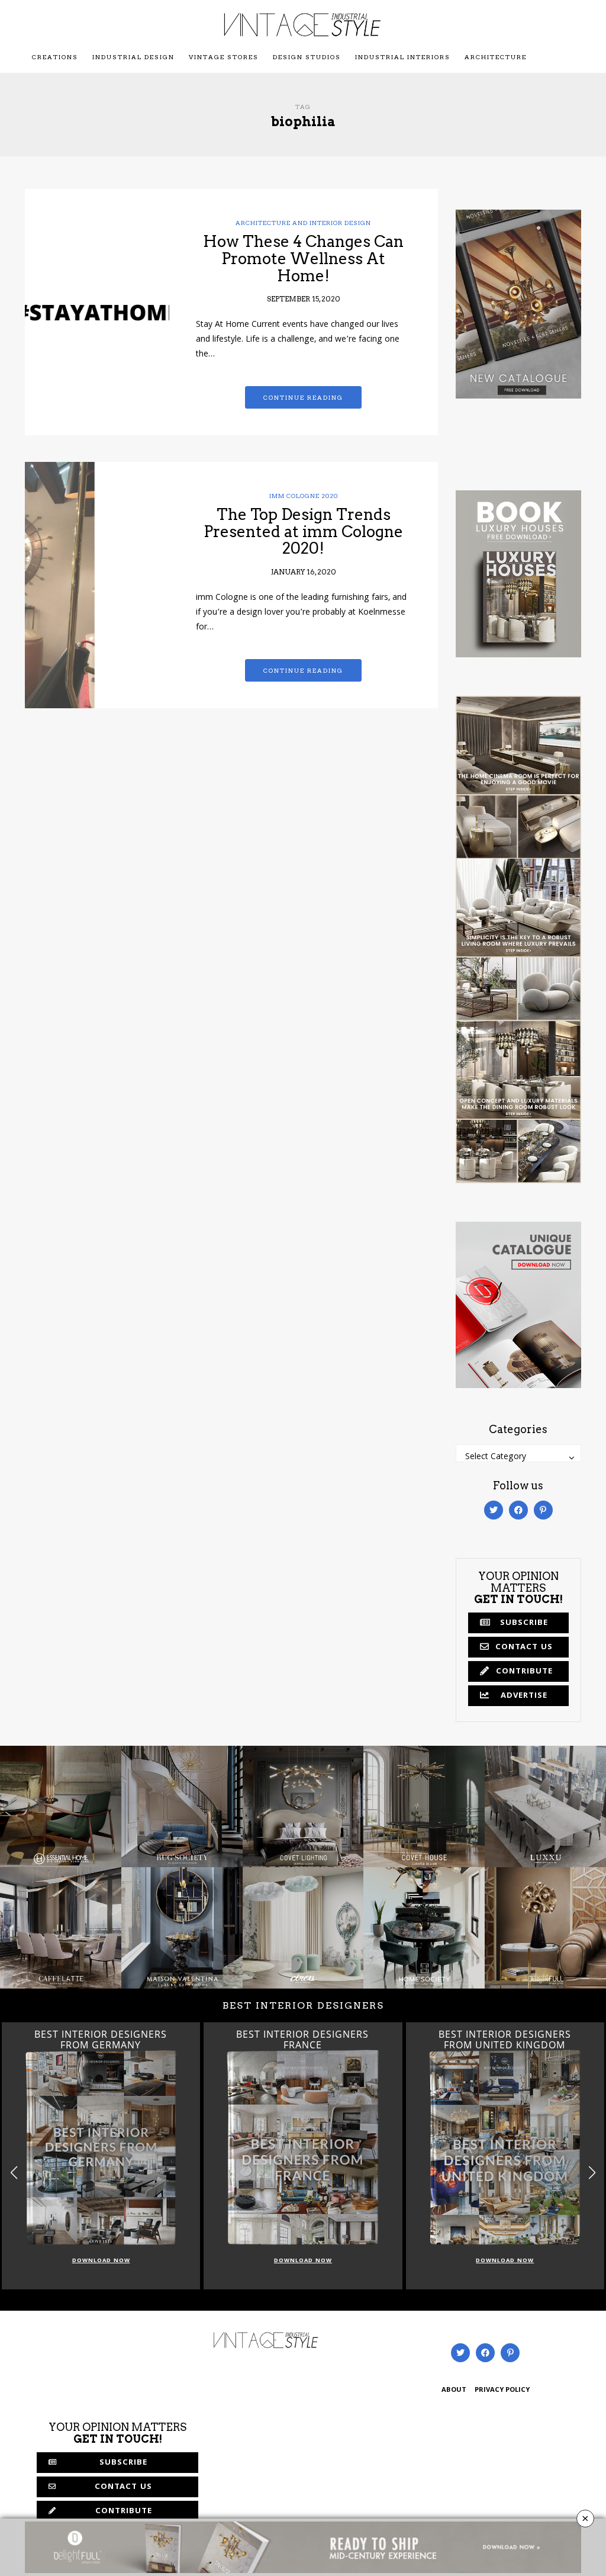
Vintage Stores (224, 57)
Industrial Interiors (403, 57)
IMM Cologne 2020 (304, 496)
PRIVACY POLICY (502, 2390)
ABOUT (454, 2390)
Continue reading (303, 397)
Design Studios (307, 57)
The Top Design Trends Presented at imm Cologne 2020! (303, 531)
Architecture (496, 57)
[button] (592, 2173)
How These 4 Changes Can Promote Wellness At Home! (303, 258)
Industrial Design (133, 57)
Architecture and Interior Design (303, 223)
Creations (55, 57)
